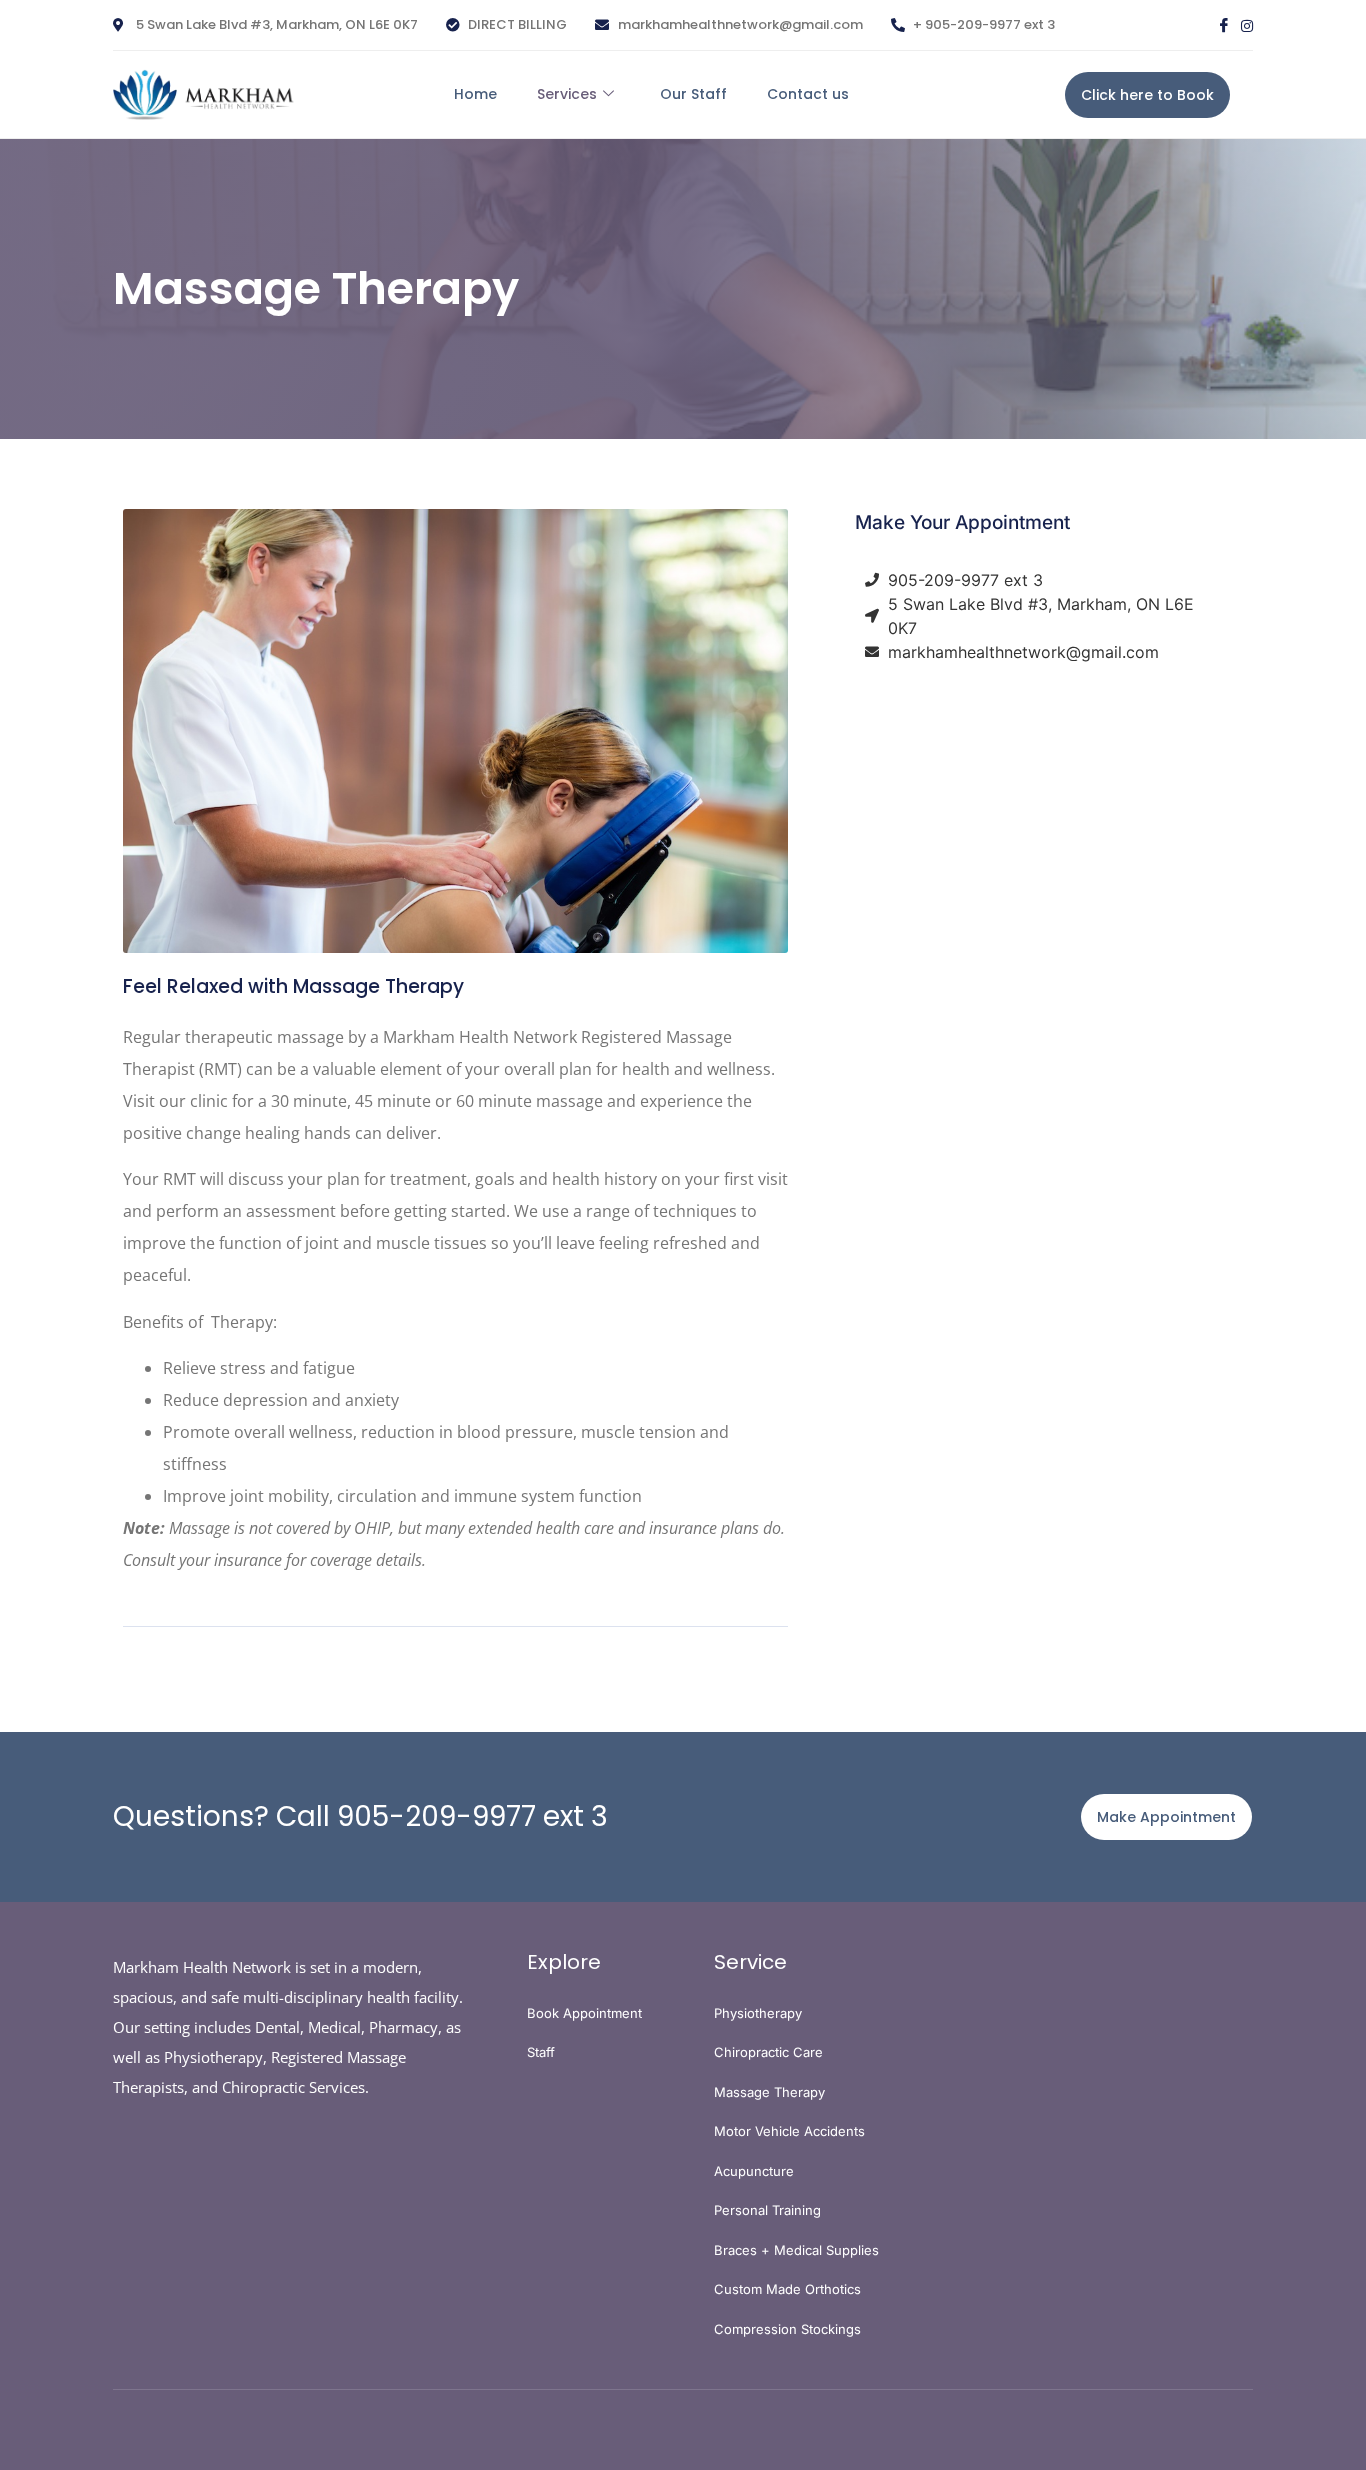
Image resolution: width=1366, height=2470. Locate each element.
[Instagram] (1247, 25)
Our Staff (693, 94)
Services (567, 94)
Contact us (808, 94)
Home (475, 94)
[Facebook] (1224, 25)
